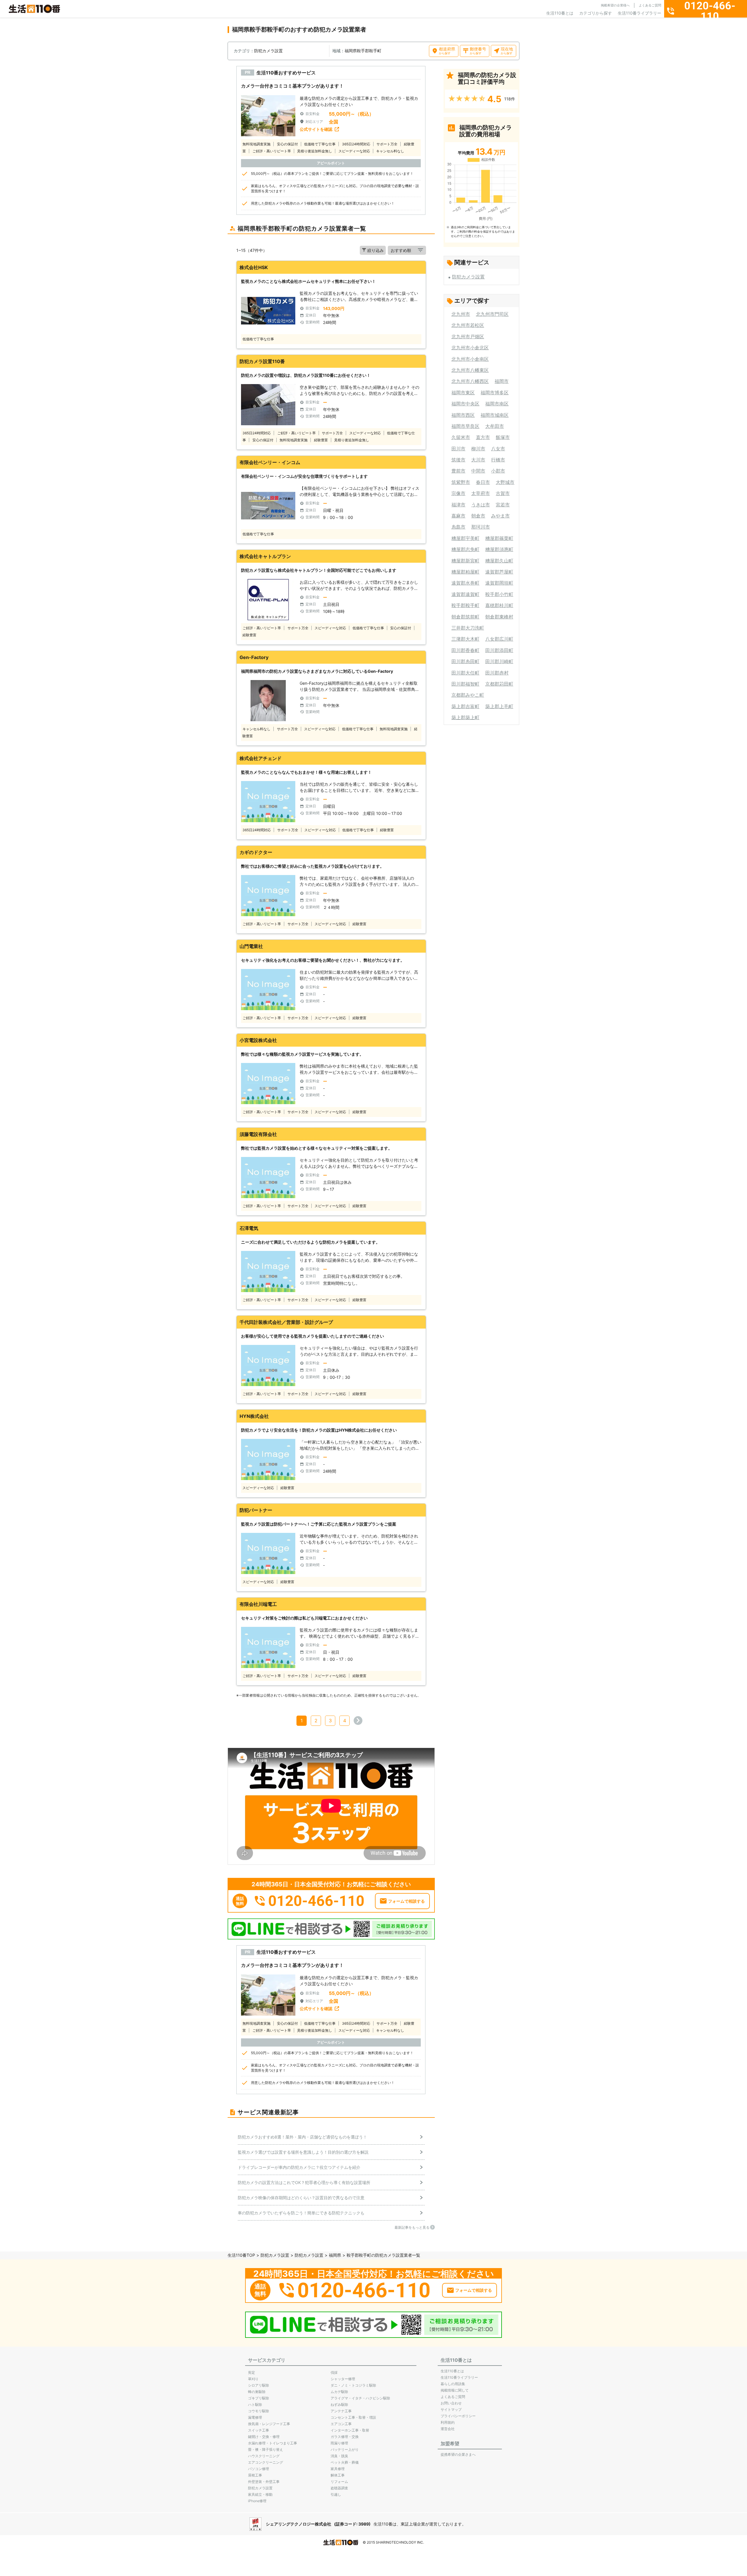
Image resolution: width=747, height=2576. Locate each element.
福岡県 (335, 2255)
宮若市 (503, 505)
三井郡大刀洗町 (468, 628)
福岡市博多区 (495, 393)
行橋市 (498, 460)
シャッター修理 (343, 2379)
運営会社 (448, 2429)
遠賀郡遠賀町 (465, 594)
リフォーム (339, 2482)
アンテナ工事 (341, 2411)
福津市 (458, 505)
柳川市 (478, 449)
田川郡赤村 (497, 673)
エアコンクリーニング (266, 2462)
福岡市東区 (463, 393)
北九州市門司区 (492, 314)
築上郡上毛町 (499, 706)
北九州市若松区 (468, 325)
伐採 (334, 2372)
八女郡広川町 (499, 639)
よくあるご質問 (650, 5)
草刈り (253, 2379)
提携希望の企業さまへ (458, 2454)
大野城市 (505, 482)
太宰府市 (481, 493)
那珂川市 (481, 527)
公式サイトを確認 (316, 129)
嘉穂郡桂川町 (499, 605)
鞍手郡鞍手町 (465, 605)
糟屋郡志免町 (465, 549)
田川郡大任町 (465, 673)
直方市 (483, 437)
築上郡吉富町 (465, 706)
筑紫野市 (461, 482)
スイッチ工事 (259, 2430)
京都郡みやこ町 (468, 695)
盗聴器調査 (339, 2488)
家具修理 (338, 2469)
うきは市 (481, 505)
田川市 (458, 449)
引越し (336, 2494)
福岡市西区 (463, 415)
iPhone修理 (257, 2501)
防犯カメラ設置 (468, 277)
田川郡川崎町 (499, 661)
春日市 (483, 482)
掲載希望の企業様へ (615, 5)
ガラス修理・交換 (345, 2437)
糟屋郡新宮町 (465, 561)
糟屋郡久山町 (499, 561)
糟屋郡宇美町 (465, 538)
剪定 (252, 2372)
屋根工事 (255, 2475)
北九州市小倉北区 (470, 348)
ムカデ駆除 (339, 2392)
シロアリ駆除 (259, 2385)
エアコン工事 (341, 2424)
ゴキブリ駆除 (259, 2398)
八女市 (498, 449)
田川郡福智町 (465, 684)
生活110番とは (560, 13)
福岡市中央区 (465, 404)
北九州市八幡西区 (470, 381)
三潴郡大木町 (465, 639)
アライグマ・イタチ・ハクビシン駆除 (360, 2398)
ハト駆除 (255, 2405)
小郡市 (498, 471)
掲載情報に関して (455, 2390)
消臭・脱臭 (339, 2456)
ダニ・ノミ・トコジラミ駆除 (353, 2385)
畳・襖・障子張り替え (266, 2449)
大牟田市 (495, 426)
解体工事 (338, 2475)
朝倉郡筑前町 (465, 617)
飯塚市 (503, 437)
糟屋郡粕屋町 (465, 572)
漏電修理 (255, 2417)
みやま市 (500, 516)
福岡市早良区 (465, 426)
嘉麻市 (458, 516)
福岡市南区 (497, 404)
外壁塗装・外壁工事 (264, 2482)
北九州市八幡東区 (470, 370)
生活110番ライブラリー (639, 13)
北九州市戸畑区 (468, 337)
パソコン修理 (259, 2469)
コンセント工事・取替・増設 (353, 2417)
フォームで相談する (406, 1901)
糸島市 (458, 527)
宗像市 (458, 493)
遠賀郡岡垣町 (499, 583)
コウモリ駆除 (259, 2411)
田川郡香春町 (465, 650)
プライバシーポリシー (458, 2416)
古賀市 (503, 493)
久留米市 (461, 437)
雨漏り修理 (339, 2443)
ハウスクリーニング (264, 2456)
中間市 (478, 471)
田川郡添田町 (499, 650)
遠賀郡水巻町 (465, 583)
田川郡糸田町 (465, 661)
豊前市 (458, 471)
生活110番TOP (241, 2255)
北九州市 (461, 314)
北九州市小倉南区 (470, 359)
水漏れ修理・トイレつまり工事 (273, 2443)
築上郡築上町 (465, 717)
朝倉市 (478, 516)
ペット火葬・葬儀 (345, 2462)
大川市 (478, 460)
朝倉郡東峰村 (499, 617)
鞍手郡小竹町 (499, 594)
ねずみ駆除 (339, 2405)
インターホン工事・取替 (350, 2430)
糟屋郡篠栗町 (499, 538)
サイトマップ (451, 2409)
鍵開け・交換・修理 (264, 2437)
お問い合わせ (451, 2403)
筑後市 (458, 460)
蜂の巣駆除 (257, 2392)
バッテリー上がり (345, 2449)
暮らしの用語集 (453, 2384)
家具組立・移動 (260, 2494)
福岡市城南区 (495, 415)
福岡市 (502, 381)
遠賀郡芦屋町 (499, 572)
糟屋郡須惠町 (499, 549)
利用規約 (448, 2422)
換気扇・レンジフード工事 (269, 2424)
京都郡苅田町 (499, 684)
